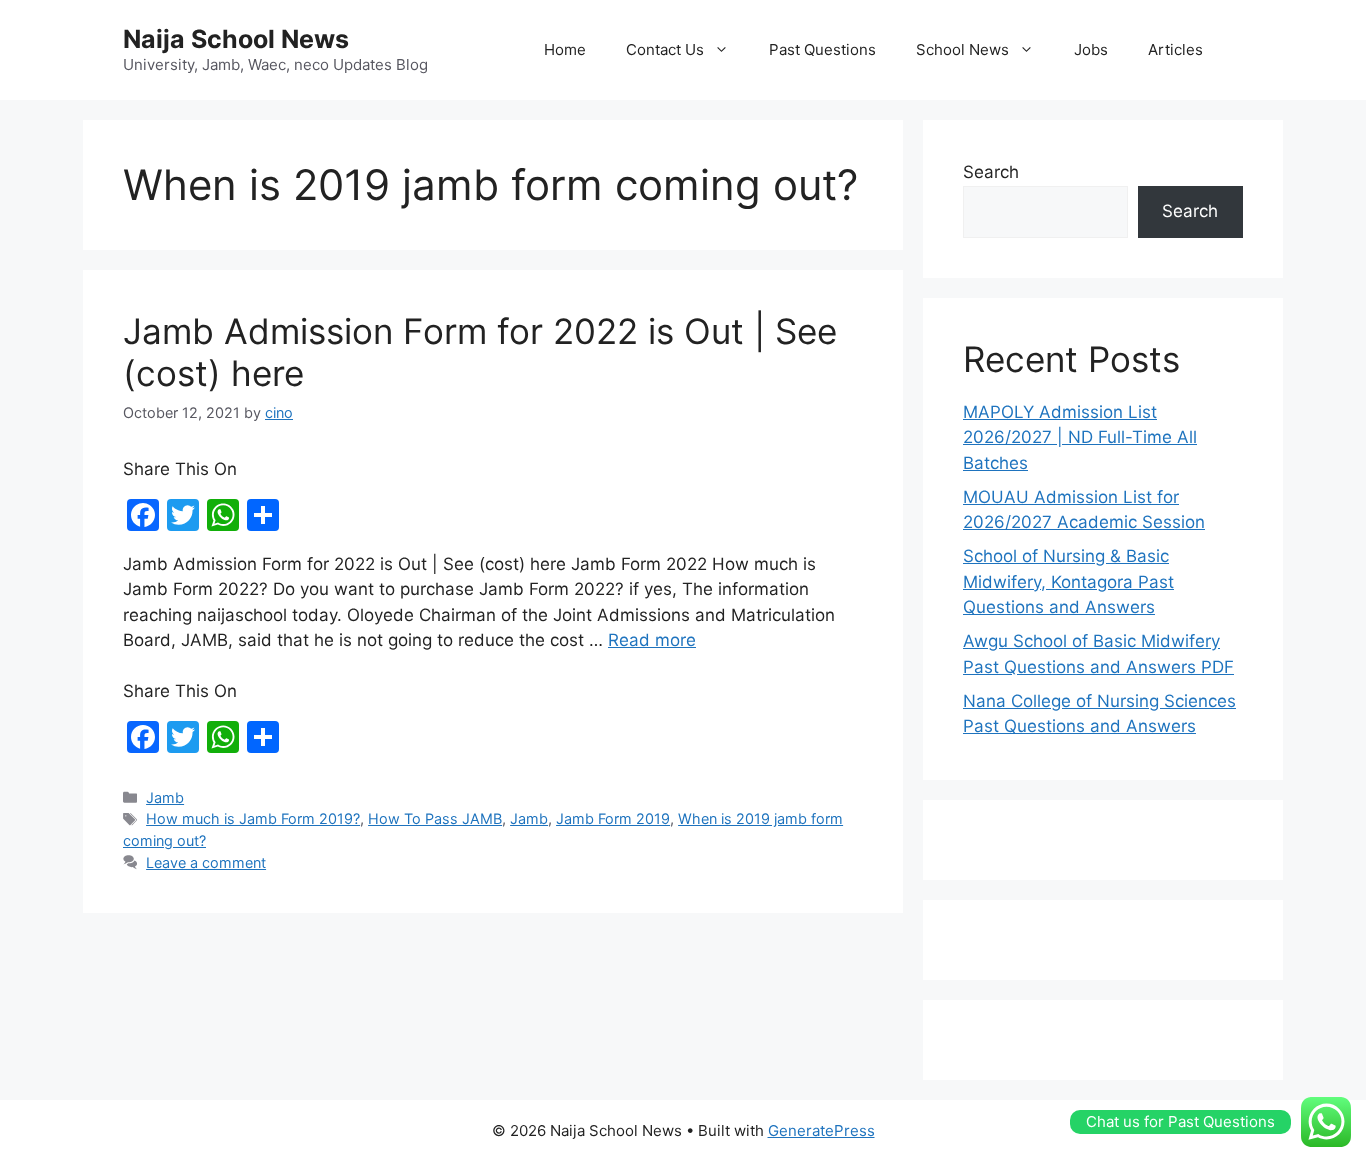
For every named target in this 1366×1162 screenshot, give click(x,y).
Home (565, 49)
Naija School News (236, 39)
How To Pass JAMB (435, 818)
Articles (1175, 49)
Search (991, 172)
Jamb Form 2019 (613, 818)
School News (962, 49)
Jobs (1091, 49)
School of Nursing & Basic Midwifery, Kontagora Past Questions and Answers (1068, 581)
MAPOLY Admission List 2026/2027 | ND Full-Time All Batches (1080, 437)
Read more (652, 640)
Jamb (165, 797)
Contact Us (665, 49)
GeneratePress (821, 1130)
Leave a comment (206, 862)
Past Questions (822, 49)
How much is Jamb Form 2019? (253, 818)
